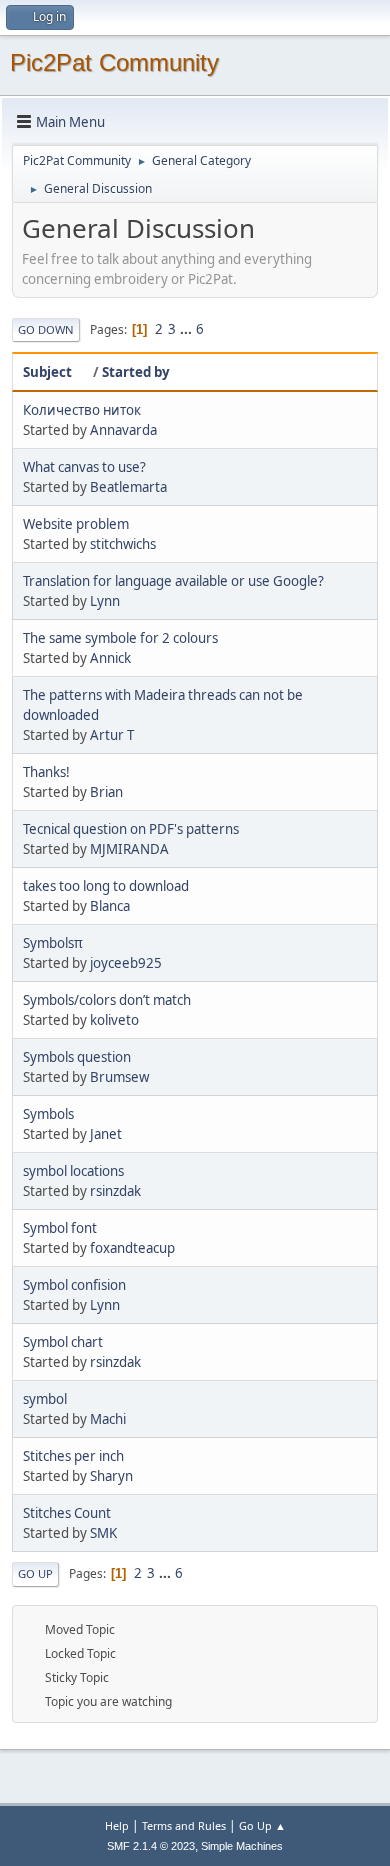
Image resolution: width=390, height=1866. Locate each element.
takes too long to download (106, 886)
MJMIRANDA (129, 849)
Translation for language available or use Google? (173, 581)
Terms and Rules (184, 1825)
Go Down (46, 329)
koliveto (114, 1020)
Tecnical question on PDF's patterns (131, 829)
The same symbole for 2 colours (120, 638)
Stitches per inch (73, 1456)
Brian (106, 792)
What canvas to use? (84, 467)
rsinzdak (115, 1191)
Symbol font (60, 1228)
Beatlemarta (128, 487)
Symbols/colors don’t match (107, 1000)
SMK (103, 1533)
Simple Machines (242, 1846)
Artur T (112, 735)
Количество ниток (82, 410)
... (187, 329)
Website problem (76, 524)
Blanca (110, 906)
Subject (47, 372)
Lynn (105, 601)
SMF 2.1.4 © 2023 (151, 1846)
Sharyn (111, 1476)
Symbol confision (74, 1285)
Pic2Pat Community (114, 62)
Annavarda (123, 430)
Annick (110, 658)
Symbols (48, 1114)
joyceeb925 (126, 963)
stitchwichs (123, 544)
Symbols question (77, 1057)
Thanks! (46, 772)
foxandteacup (132, 1248)
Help (117, 1825)
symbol (45, 1399)
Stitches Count (67, 1513)
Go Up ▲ (262, 1825)
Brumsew (119, 1077)
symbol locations (73, 1171)
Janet (106, 1134)
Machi (108, 1419)
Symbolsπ (53, 943)
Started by (136, 372)
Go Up (35, 1573)
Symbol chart (63, 1342)
